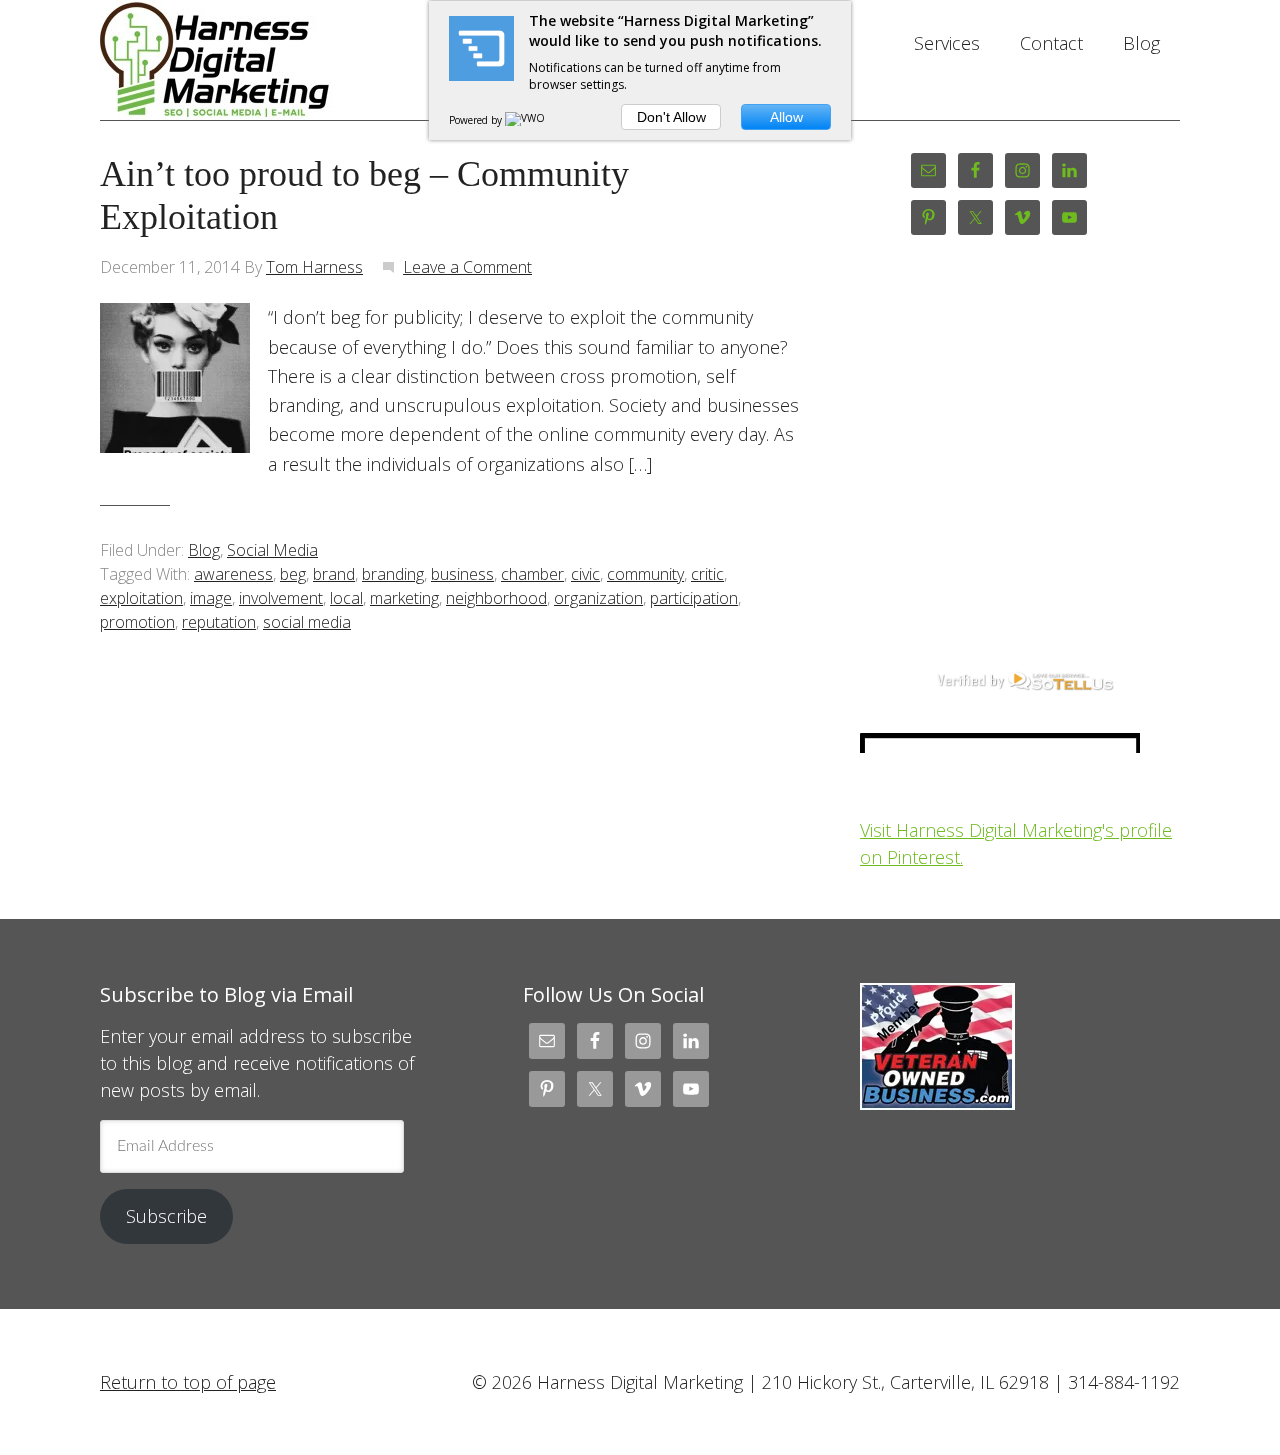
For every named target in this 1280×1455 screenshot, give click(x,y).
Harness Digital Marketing (260, 60)
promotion (137, 622)
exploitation (141, 598)
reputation (219, 622)
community (645, 574)
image (211, 598)
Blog (204, 550)
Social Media (272, 550)
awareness (233, 574)
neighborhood (496, 598)
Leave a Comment (467, 267)
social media (307, 622)
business (462, 574)
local (346, 598)
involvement (281, 598)
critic (707, 574)
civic (585, 574)
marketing (404, 598)
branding (393, 574)
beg (293, 574)
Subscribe (166, 1216)
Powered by (477, 120)
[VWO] (526, 120)
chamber (532, 574)
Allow (786, 117)
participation (694, 598)
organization (598, 598)
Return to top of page (188, 1382)
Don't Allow (671, 117)
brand (334, 574)
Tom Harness (314, 267)
